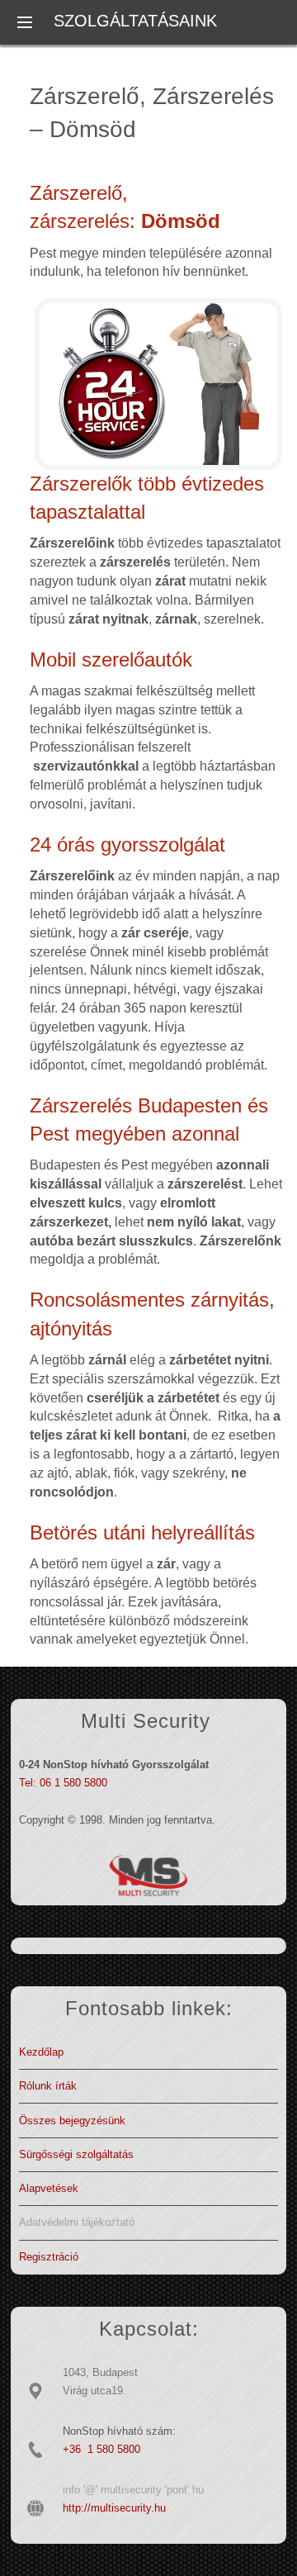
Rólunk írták (48, 2086)
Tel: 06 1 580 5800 (63, 1783)
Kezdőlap (41, 2052)
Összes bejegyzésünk (72, 2121)
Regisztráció (49, 2257)
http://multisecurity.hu (114, 2508)
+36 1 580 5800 (101, 2449)
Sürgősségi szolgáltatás (76, 2154)
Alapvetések (49, 2188)
